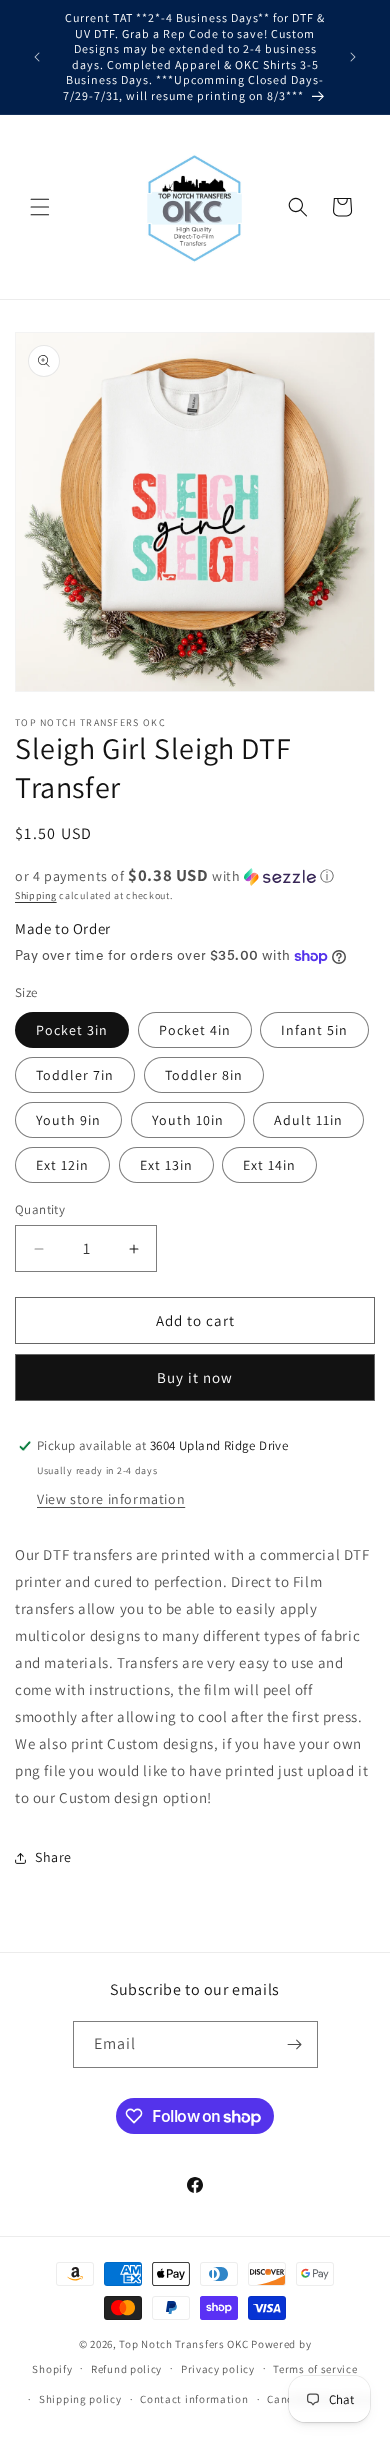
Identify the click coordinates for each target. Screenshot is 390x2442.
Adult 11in (308, 1120)
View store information (111, 1499)
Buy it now (195, 1377)
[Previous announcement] (37, 57)
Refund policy (126, 2369)
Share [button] (53, 1857)
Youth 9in (68, 1120)
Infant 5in (314, 1030)
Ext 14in (269, 1165)
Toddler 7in (75, 1075)
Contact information (194, 2399)
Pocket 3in (72, 1030)
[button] (40, 207)
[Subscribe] (295, 2044)
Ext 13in (166, 1165)
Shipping (36, 895)
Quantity (40, 1209)
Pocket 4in (195, 1030)
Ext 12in (62, 1165)
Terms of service (315, 2369)
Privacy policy (218, 2369)
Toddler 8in (204, 1075)
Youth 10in (188, 1120)
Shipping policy (80, 2399)
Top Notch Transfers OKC (185, 2344)
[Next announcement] (353, 57)
